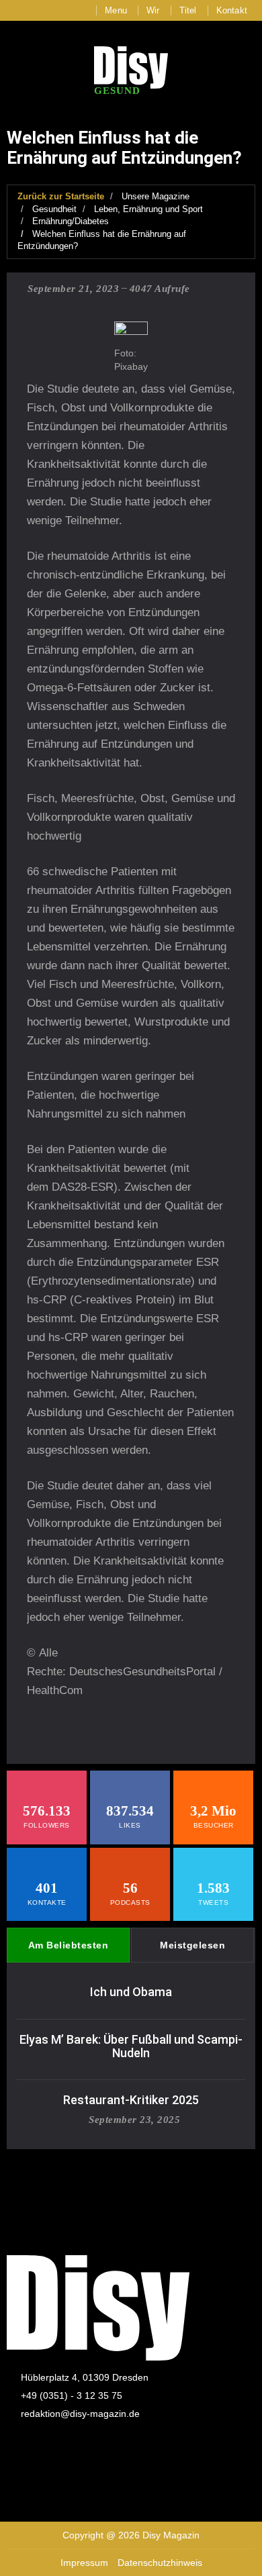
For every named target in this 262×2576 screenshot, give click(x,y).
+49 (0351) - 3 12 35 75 (72, 2395)
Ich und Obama (131, 1992)
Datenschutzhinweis (160, 2563)
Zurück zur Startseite (61, 196)
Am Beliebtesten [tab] (69, 1945)
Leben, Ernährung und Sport (148, 209)
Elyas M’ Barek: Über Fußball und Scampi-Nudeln (131, 2046)
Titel (188, 10)
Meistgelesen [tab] (192, 1945)
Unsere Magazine (156, 196)
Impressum (84, 2563)
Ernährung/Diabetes (71, 221)
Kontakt (232, 10)
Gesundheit (54, 209)
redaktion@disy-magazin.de (80, 2414)
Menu (116, 10)
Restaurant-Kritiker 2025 (131, 2100)
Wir (153, 10)
